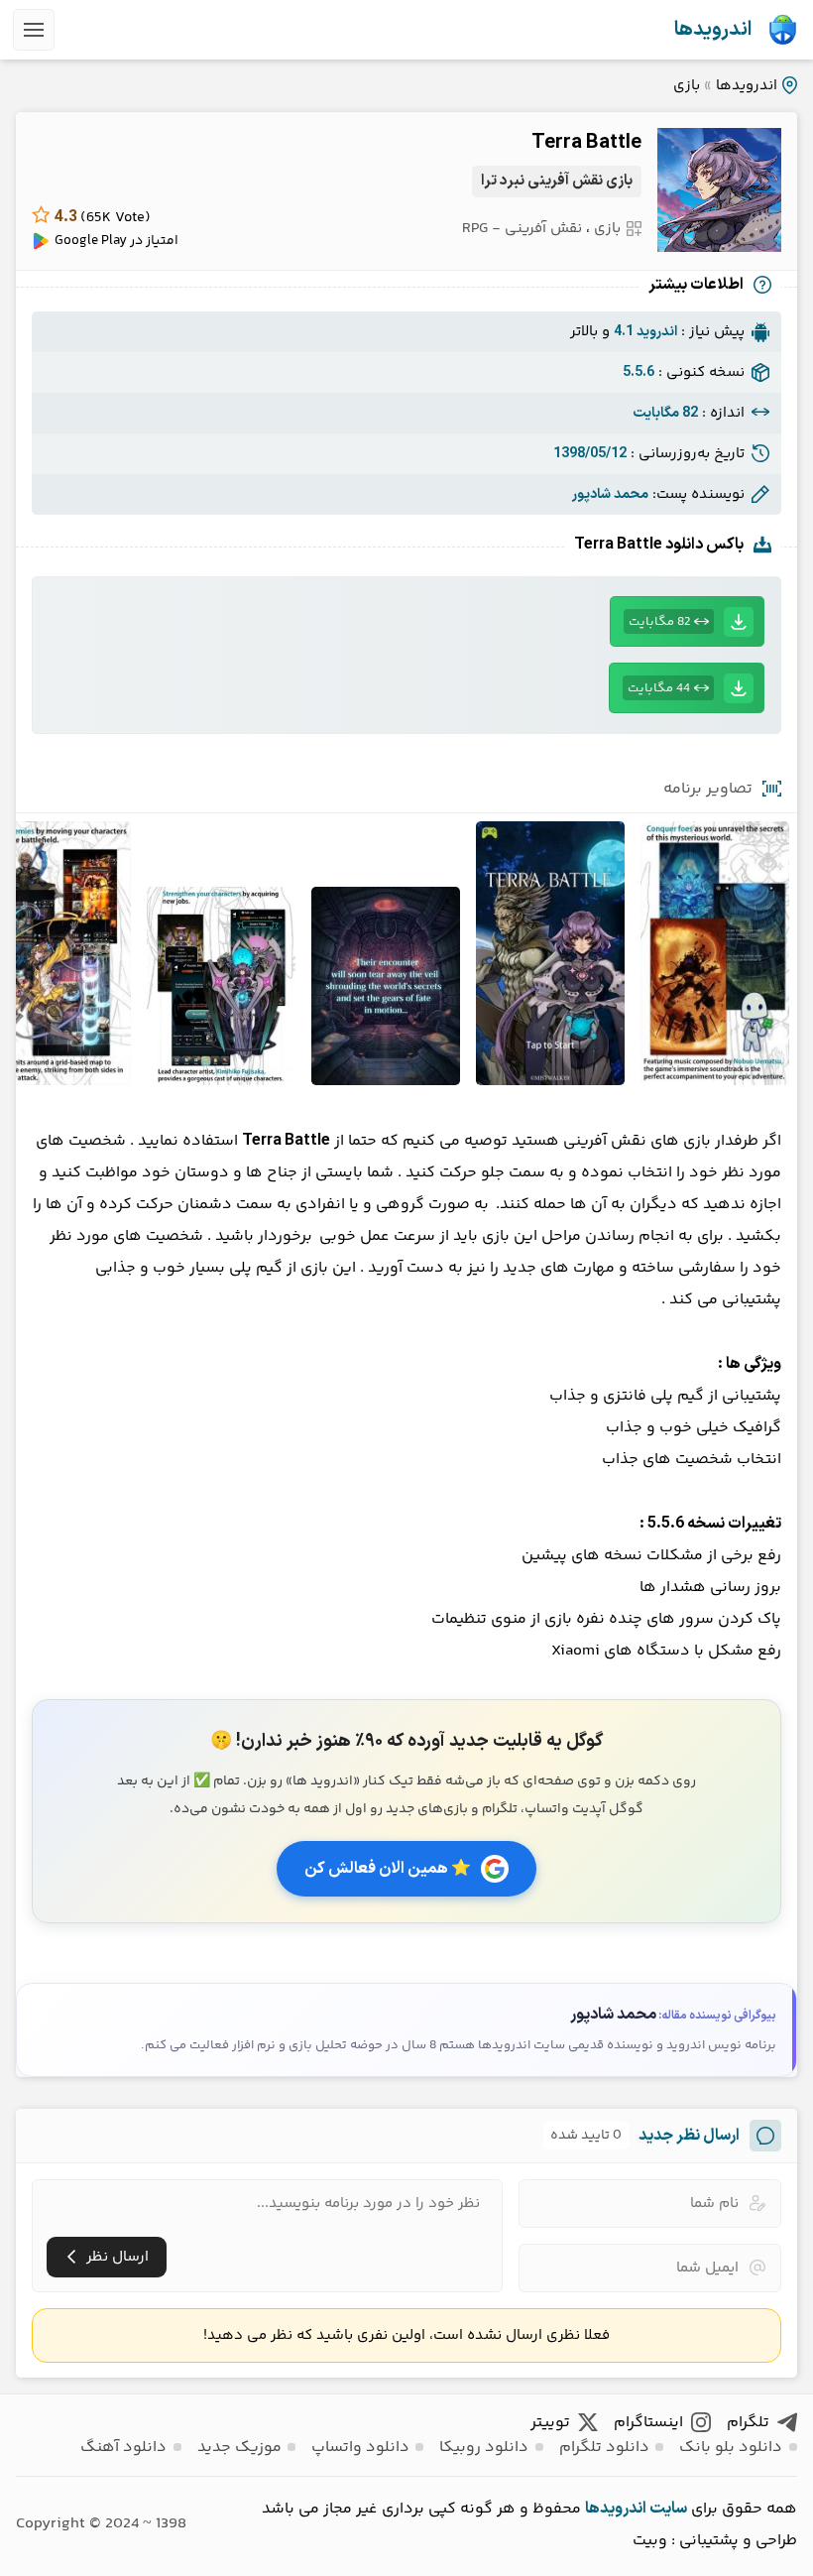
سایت (668, 2509)
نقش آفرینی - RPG (522, 229)
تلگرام (748, 2423)
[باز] (34, 30)
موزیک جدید (239, 2448)
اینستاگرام (648, 2423)
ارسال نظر (117, 2257)
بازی (687, 86)
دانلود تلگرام (604, 2448)
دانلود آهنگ (123, 2448)
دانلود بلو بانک (731, 2448)
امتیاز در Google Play (116, 241)
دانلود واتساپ (360, 2448)
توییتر (550, 2423)
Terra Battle (586, 143)
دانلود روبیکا (484, 2448)
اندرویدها (713, 30)
